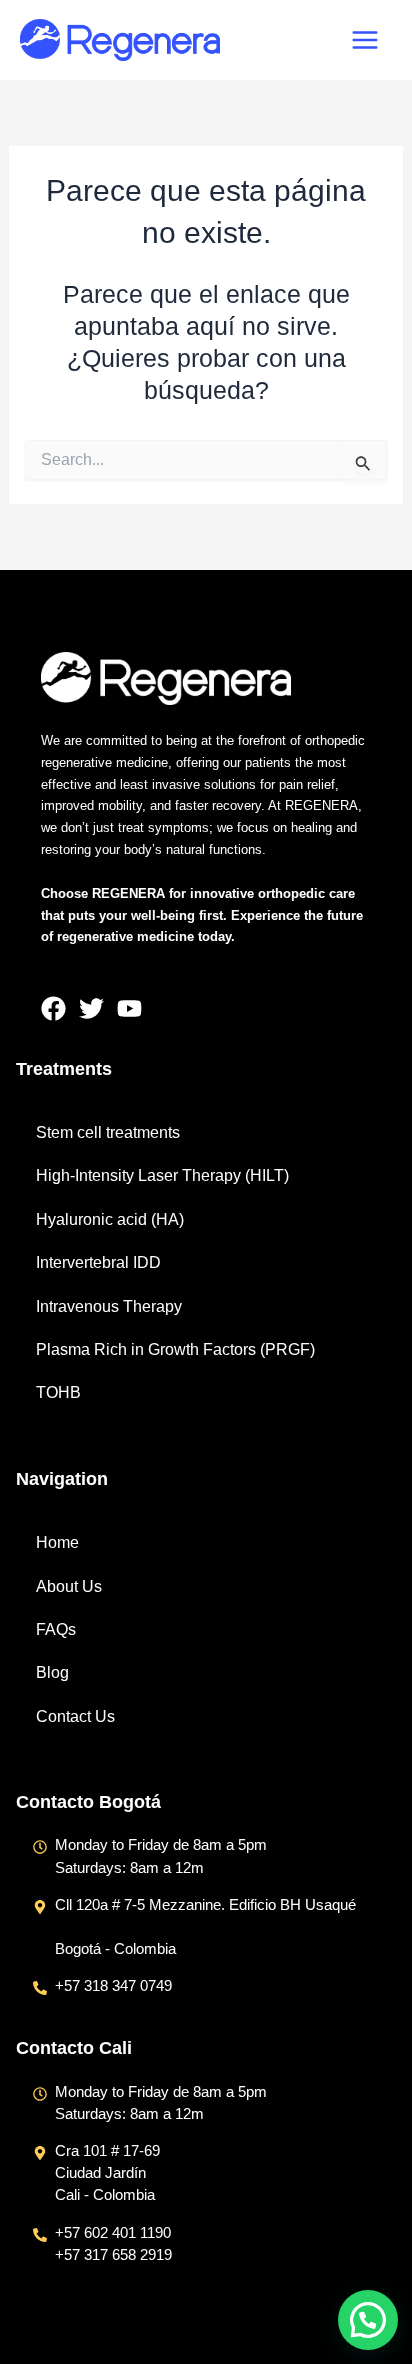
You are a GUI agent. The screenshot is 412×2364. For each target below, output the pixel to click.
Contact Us (75, 1716)
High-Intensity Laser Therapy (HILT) (162, 1175)
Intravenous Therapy (109, 1306)
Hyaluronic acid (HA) (110, 1219)
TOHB (58, 1392)
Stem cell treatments (108, 1132)
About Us (69, 1586)
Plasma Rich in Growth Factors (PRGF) (175, 1349)
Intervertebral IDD (98, 1262)
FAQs (56, 1629)
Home (57, 1542)
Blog (52, 1672)
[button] (368, 2320)
